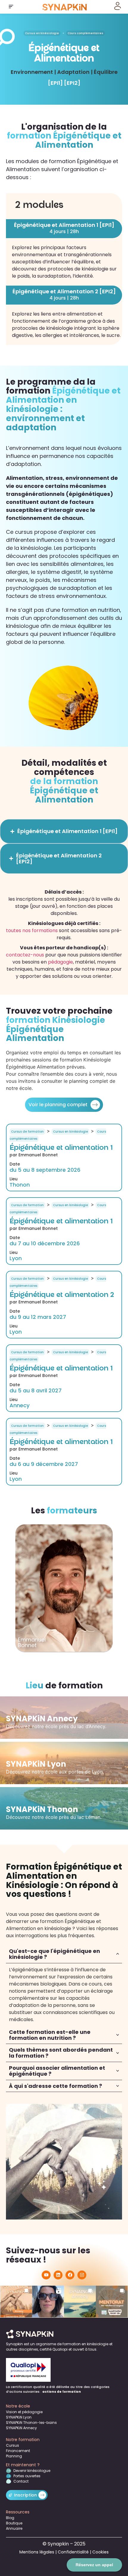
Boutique (14, 2523)
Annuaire (14, 2528)
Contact (21, 2481)
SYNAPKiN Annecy (21, 2428)
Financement (18, 2451)
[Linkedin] (58, 2275)
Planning (14, 2456)
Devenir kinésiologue (32, 2471)
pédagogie (60, 962)
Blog (10, 2518)
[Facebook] (70, 2275)
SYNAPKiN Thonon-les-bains (31, 2423)
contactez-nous (25, 955)
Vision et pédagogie (24, 2412)
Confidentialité (73, 2552)
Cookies (100, 2552)
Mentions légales (37, 2552)
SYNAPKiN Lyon (19, 2417)
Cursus (13, 2445)
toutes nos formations (32, 930)
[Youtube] (46, 2275)
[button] (11, 7)
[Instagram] (82, 2275)
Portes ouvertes (27, 2476)
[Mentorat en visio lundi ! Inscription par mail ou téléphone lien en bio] (112, 2302)
